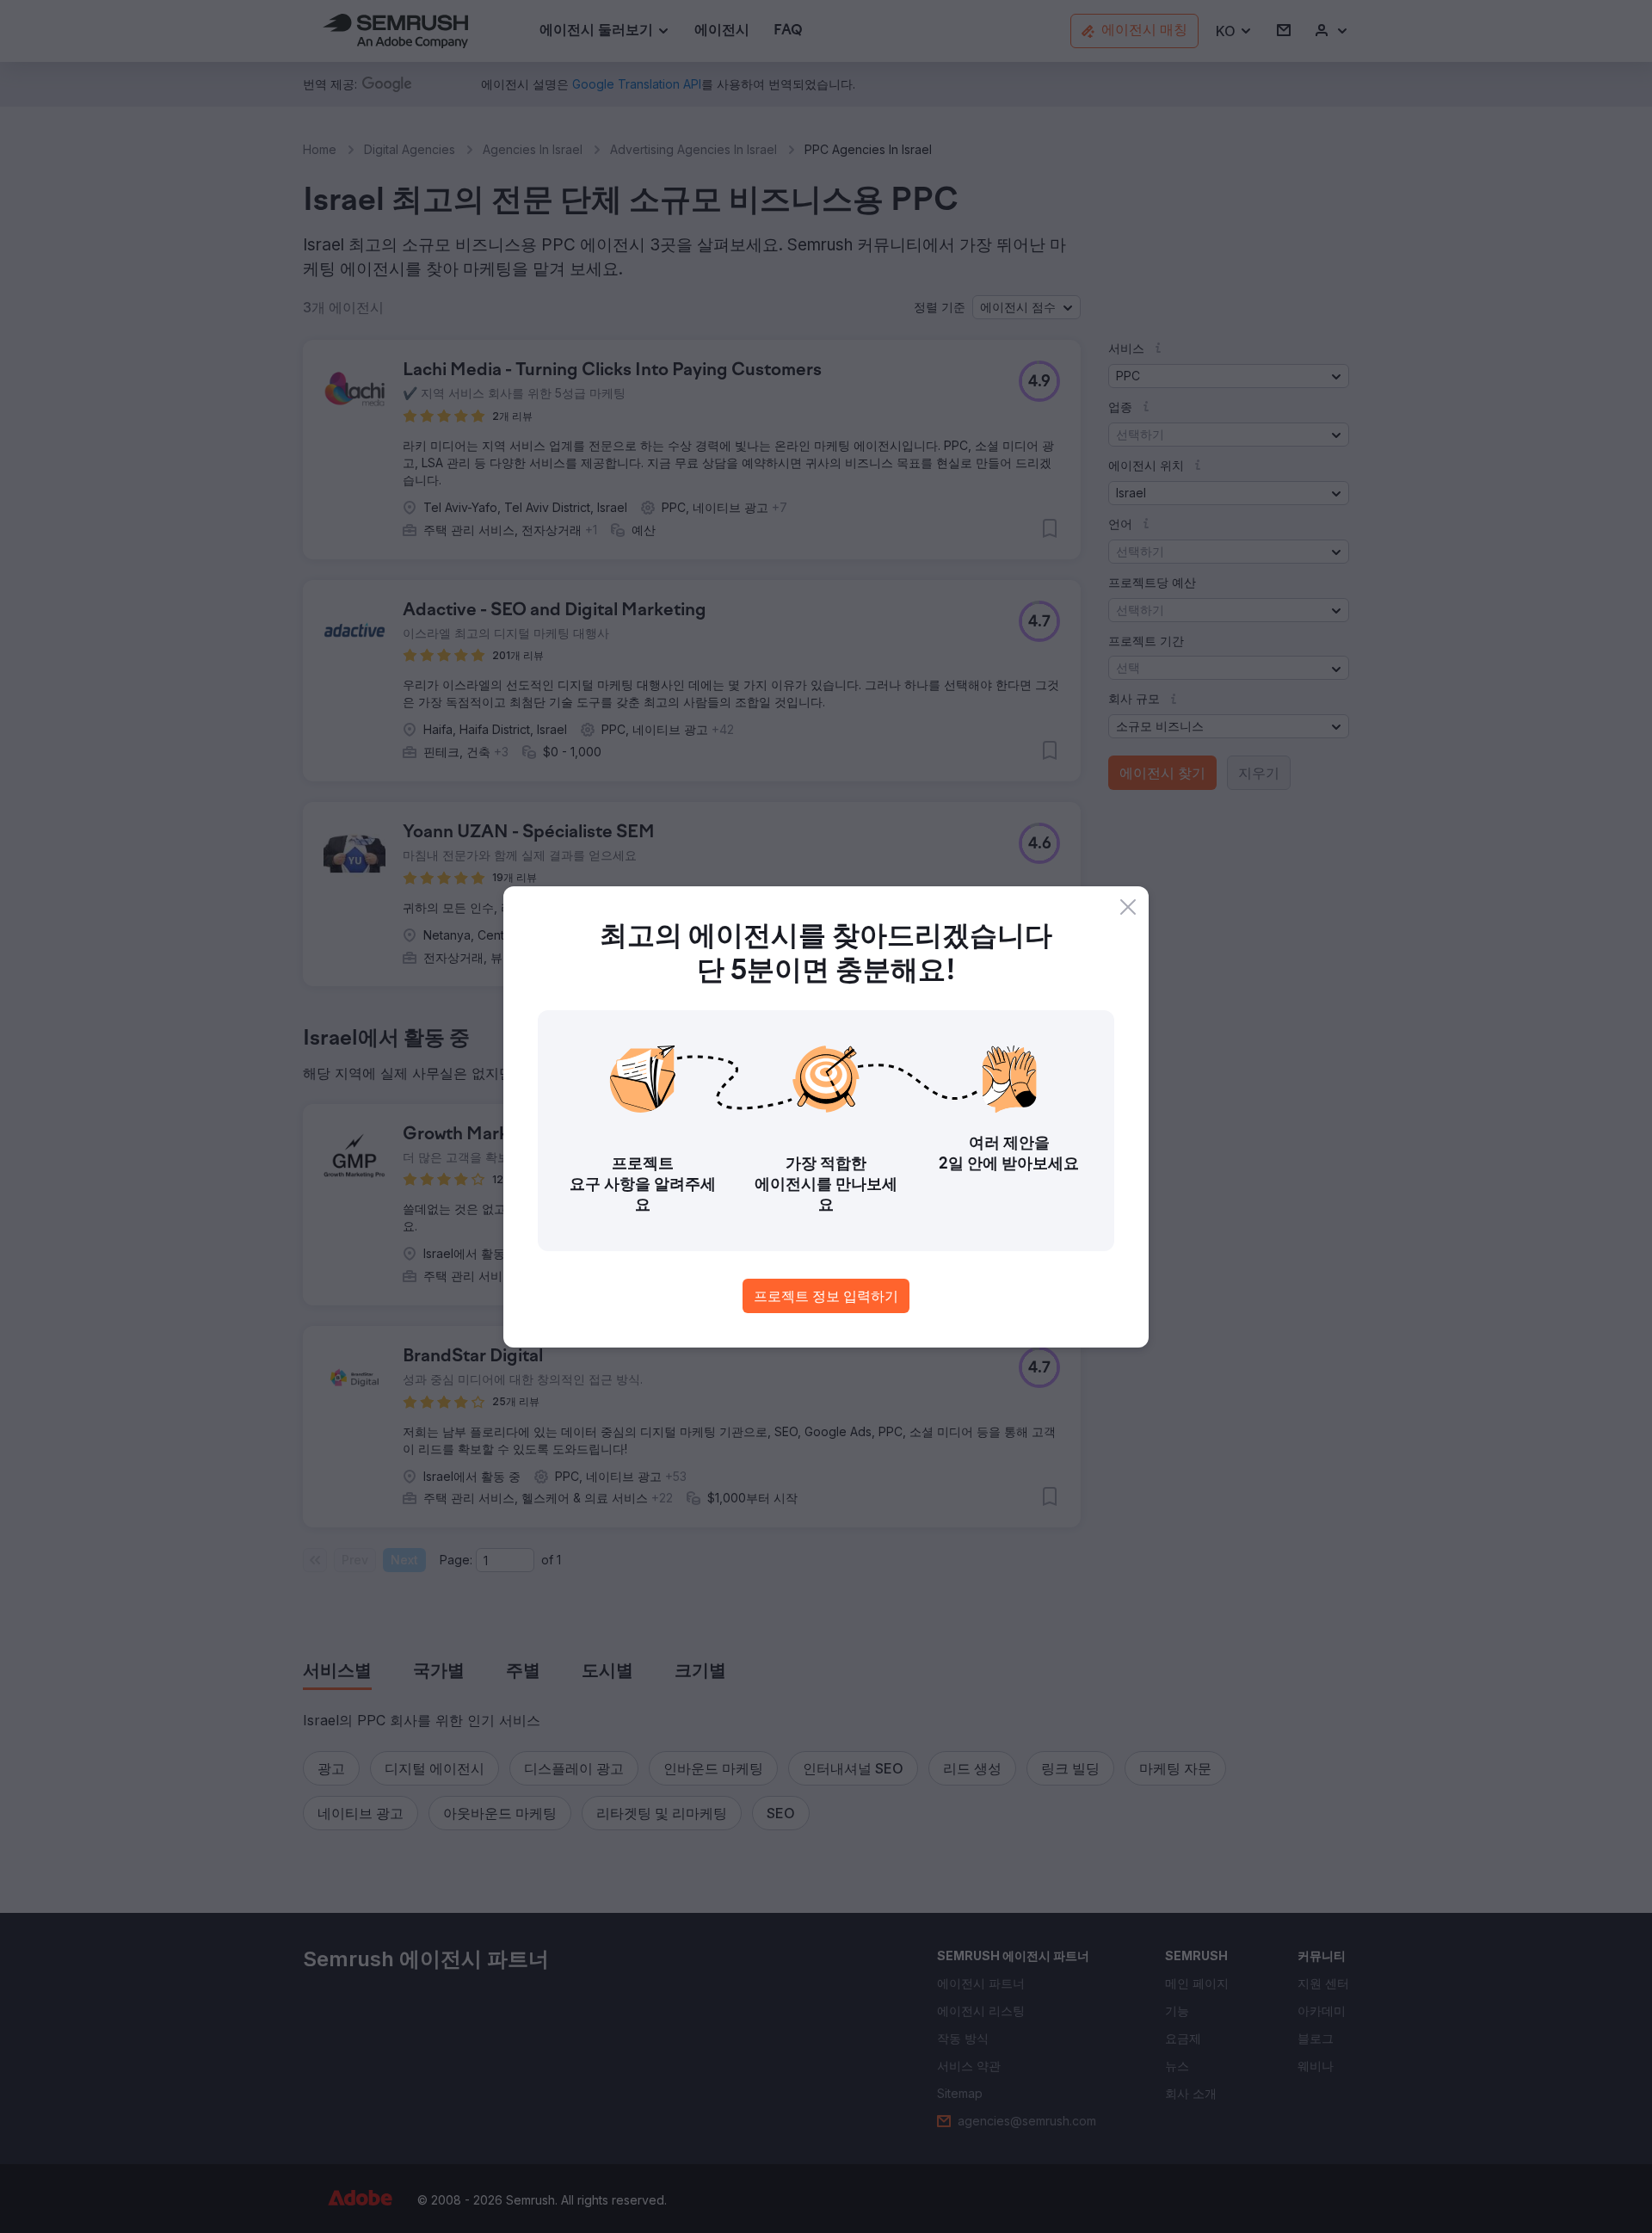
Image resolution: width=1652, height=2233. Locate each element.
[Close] (1128, 907)
